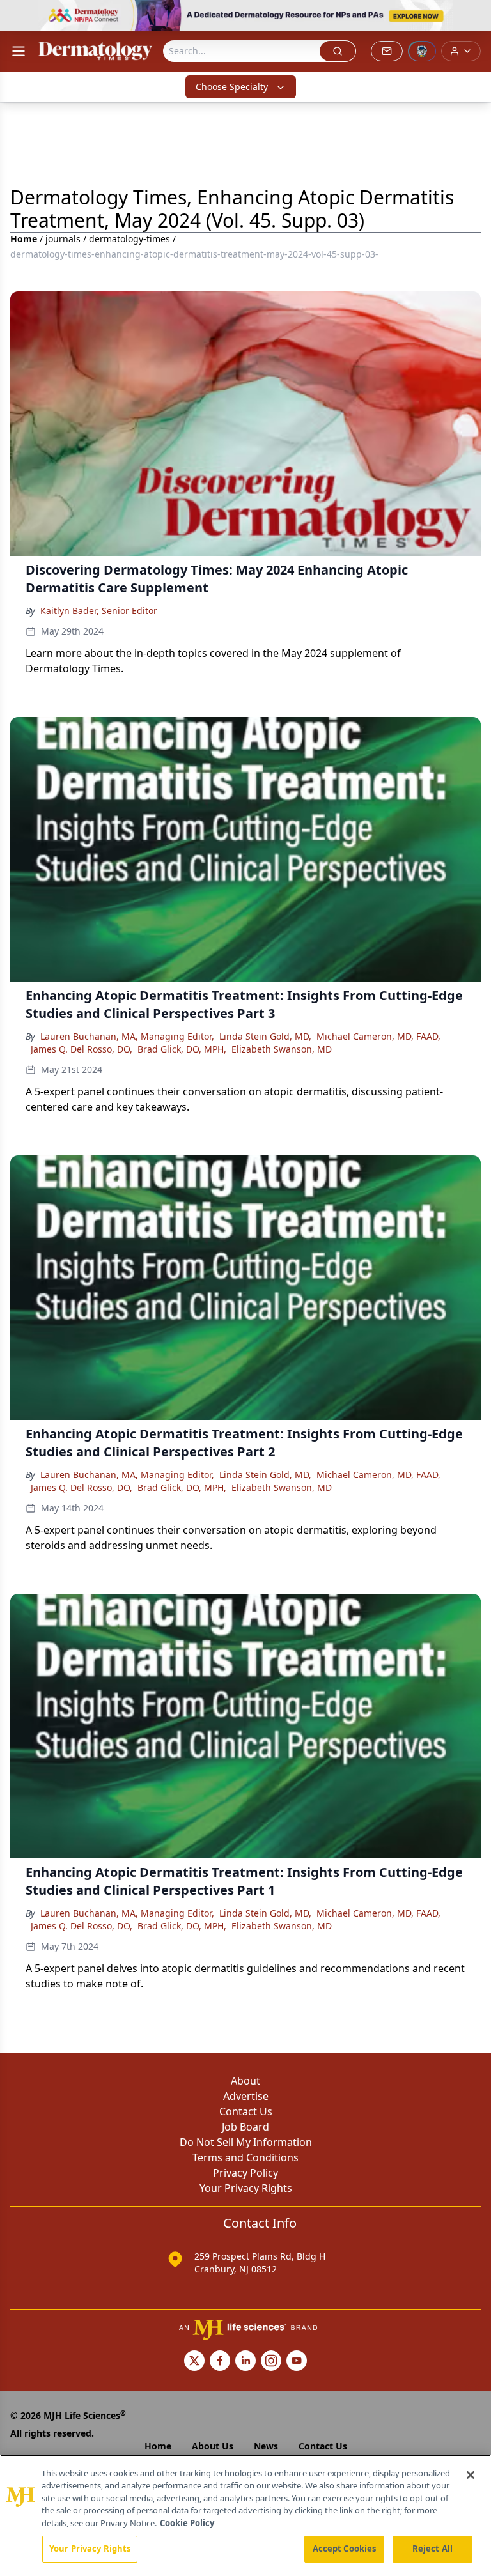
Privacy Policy (245, 2173)
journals (63, 239)
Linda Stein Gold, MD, (265, 1036)
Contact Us (246, 2111)
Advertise (246, 2096)
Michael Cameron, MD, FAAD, (378, 1036)
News (266, 2446)
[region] (245, 2515)
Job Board (245, 2127)
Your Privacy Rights (246, 2188)
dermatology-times (129, 239)
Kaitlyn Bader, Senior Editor (99, 611)
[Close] (471, 2475)
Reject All (433, 2549)
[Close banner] (474, 17)
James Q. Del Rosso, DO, (82, 1049)
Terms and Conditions (245, 2157)
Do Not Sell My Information (246, 2142)
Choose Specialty (232, 87)
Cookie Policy (187, 2523)
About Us (213, 2446)
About (245, 2081)
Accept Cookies (345, 2549)
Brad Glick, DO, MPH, (182, 1049)
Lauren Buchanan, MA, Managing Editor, (127, 1036)
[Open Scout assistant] (422, 51)
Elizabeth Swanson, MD (282, 1049)
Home (24, 239)
